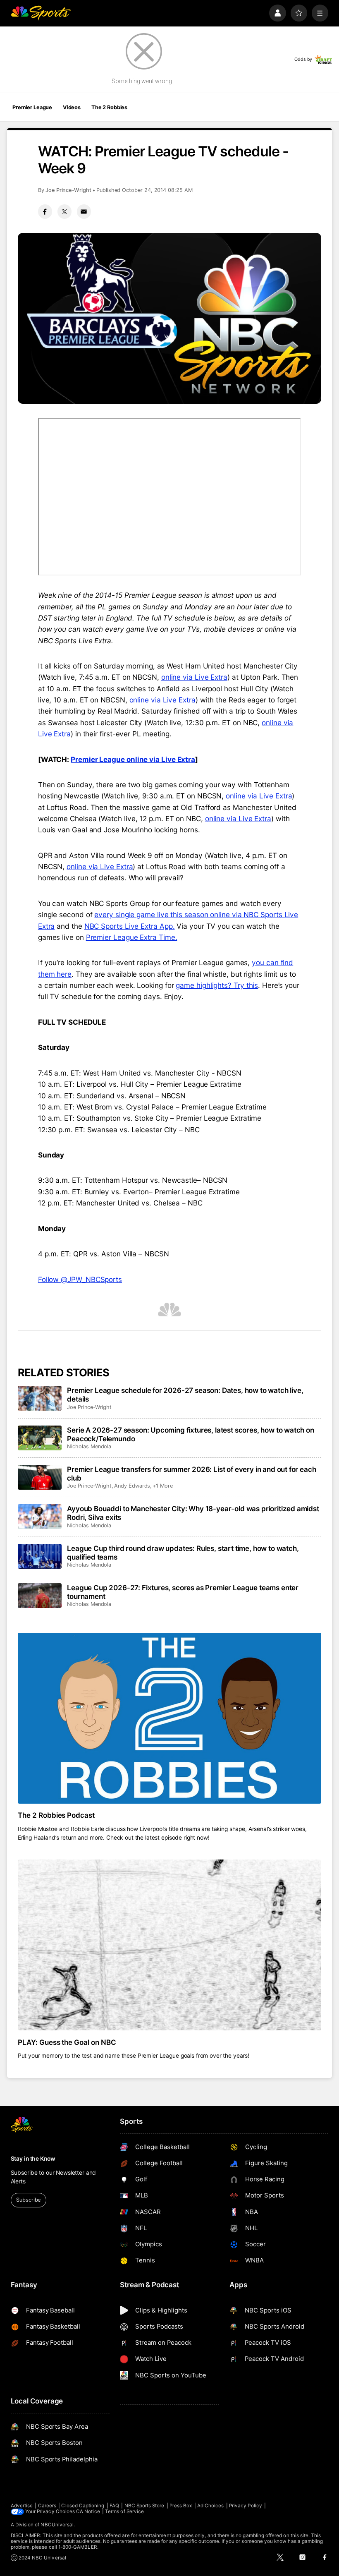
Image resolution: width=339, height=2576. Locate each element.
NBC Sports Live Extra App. (130, 926)
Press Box (181, 2506)
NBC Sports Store (144, 2506)
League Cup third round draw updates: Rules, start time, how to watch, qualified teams (183, 1553)
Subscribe (28, 2200)
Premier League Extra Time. (132, 937)
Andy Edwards (132, 1486)
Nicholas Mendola (89, 1446)
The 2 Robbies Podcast (56, 1815)
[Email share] (84, 211)
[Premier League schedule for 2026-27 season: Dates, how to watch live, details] (40, 1398)
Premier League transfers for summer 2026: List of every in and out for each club (191, 1474)
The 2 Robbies (109, 107)
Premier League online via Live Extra (133, 759)
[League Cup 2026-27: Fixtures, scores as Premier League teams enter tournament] (40, 1596)
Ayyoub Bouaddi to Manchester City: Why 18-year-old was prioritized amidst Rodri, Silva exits (193, 1513)
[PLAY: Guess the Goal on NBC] (170, 1945)
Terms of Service (124, 2511)
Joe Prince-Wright (68, 190)
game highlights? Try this (217, 985)
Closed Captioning (83, 2506)
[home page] (41, 13)
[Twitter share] (64, 211)
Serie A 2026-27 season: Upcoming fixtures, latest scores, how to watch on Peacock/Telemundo (191, 1434)
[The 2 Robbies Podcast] (170, 1718)
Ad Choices (211, 2506)
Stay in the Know (33, 2159)
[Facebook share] (45, 211)
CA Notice (88, 2511)
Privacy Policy (246, 2506)
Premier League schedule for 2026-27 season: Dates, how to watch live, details (185, 1395)
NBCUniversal (57, 2525)
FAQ (114, 2506)
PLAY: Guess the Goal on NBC (67, 2042)
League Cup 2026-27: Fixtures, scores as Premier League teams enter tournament (183, 1592)
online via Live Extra (194, 677)
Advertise (22, 2506)
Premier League (32, 107)
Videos (72, 107)
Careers (47, 2506)
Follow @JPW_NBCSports (80, 1279)
